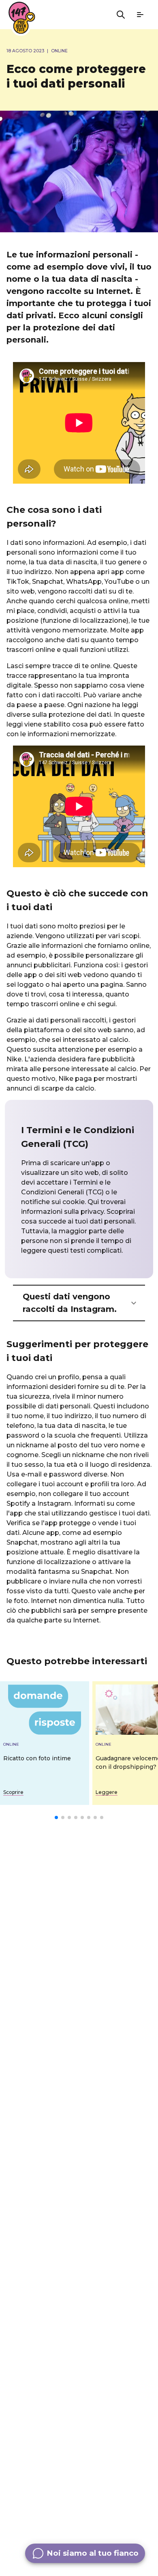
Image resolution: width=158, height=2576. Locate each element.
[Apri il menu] (140, 15)
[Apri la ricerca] (121, 15)
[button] (79, 1303)
